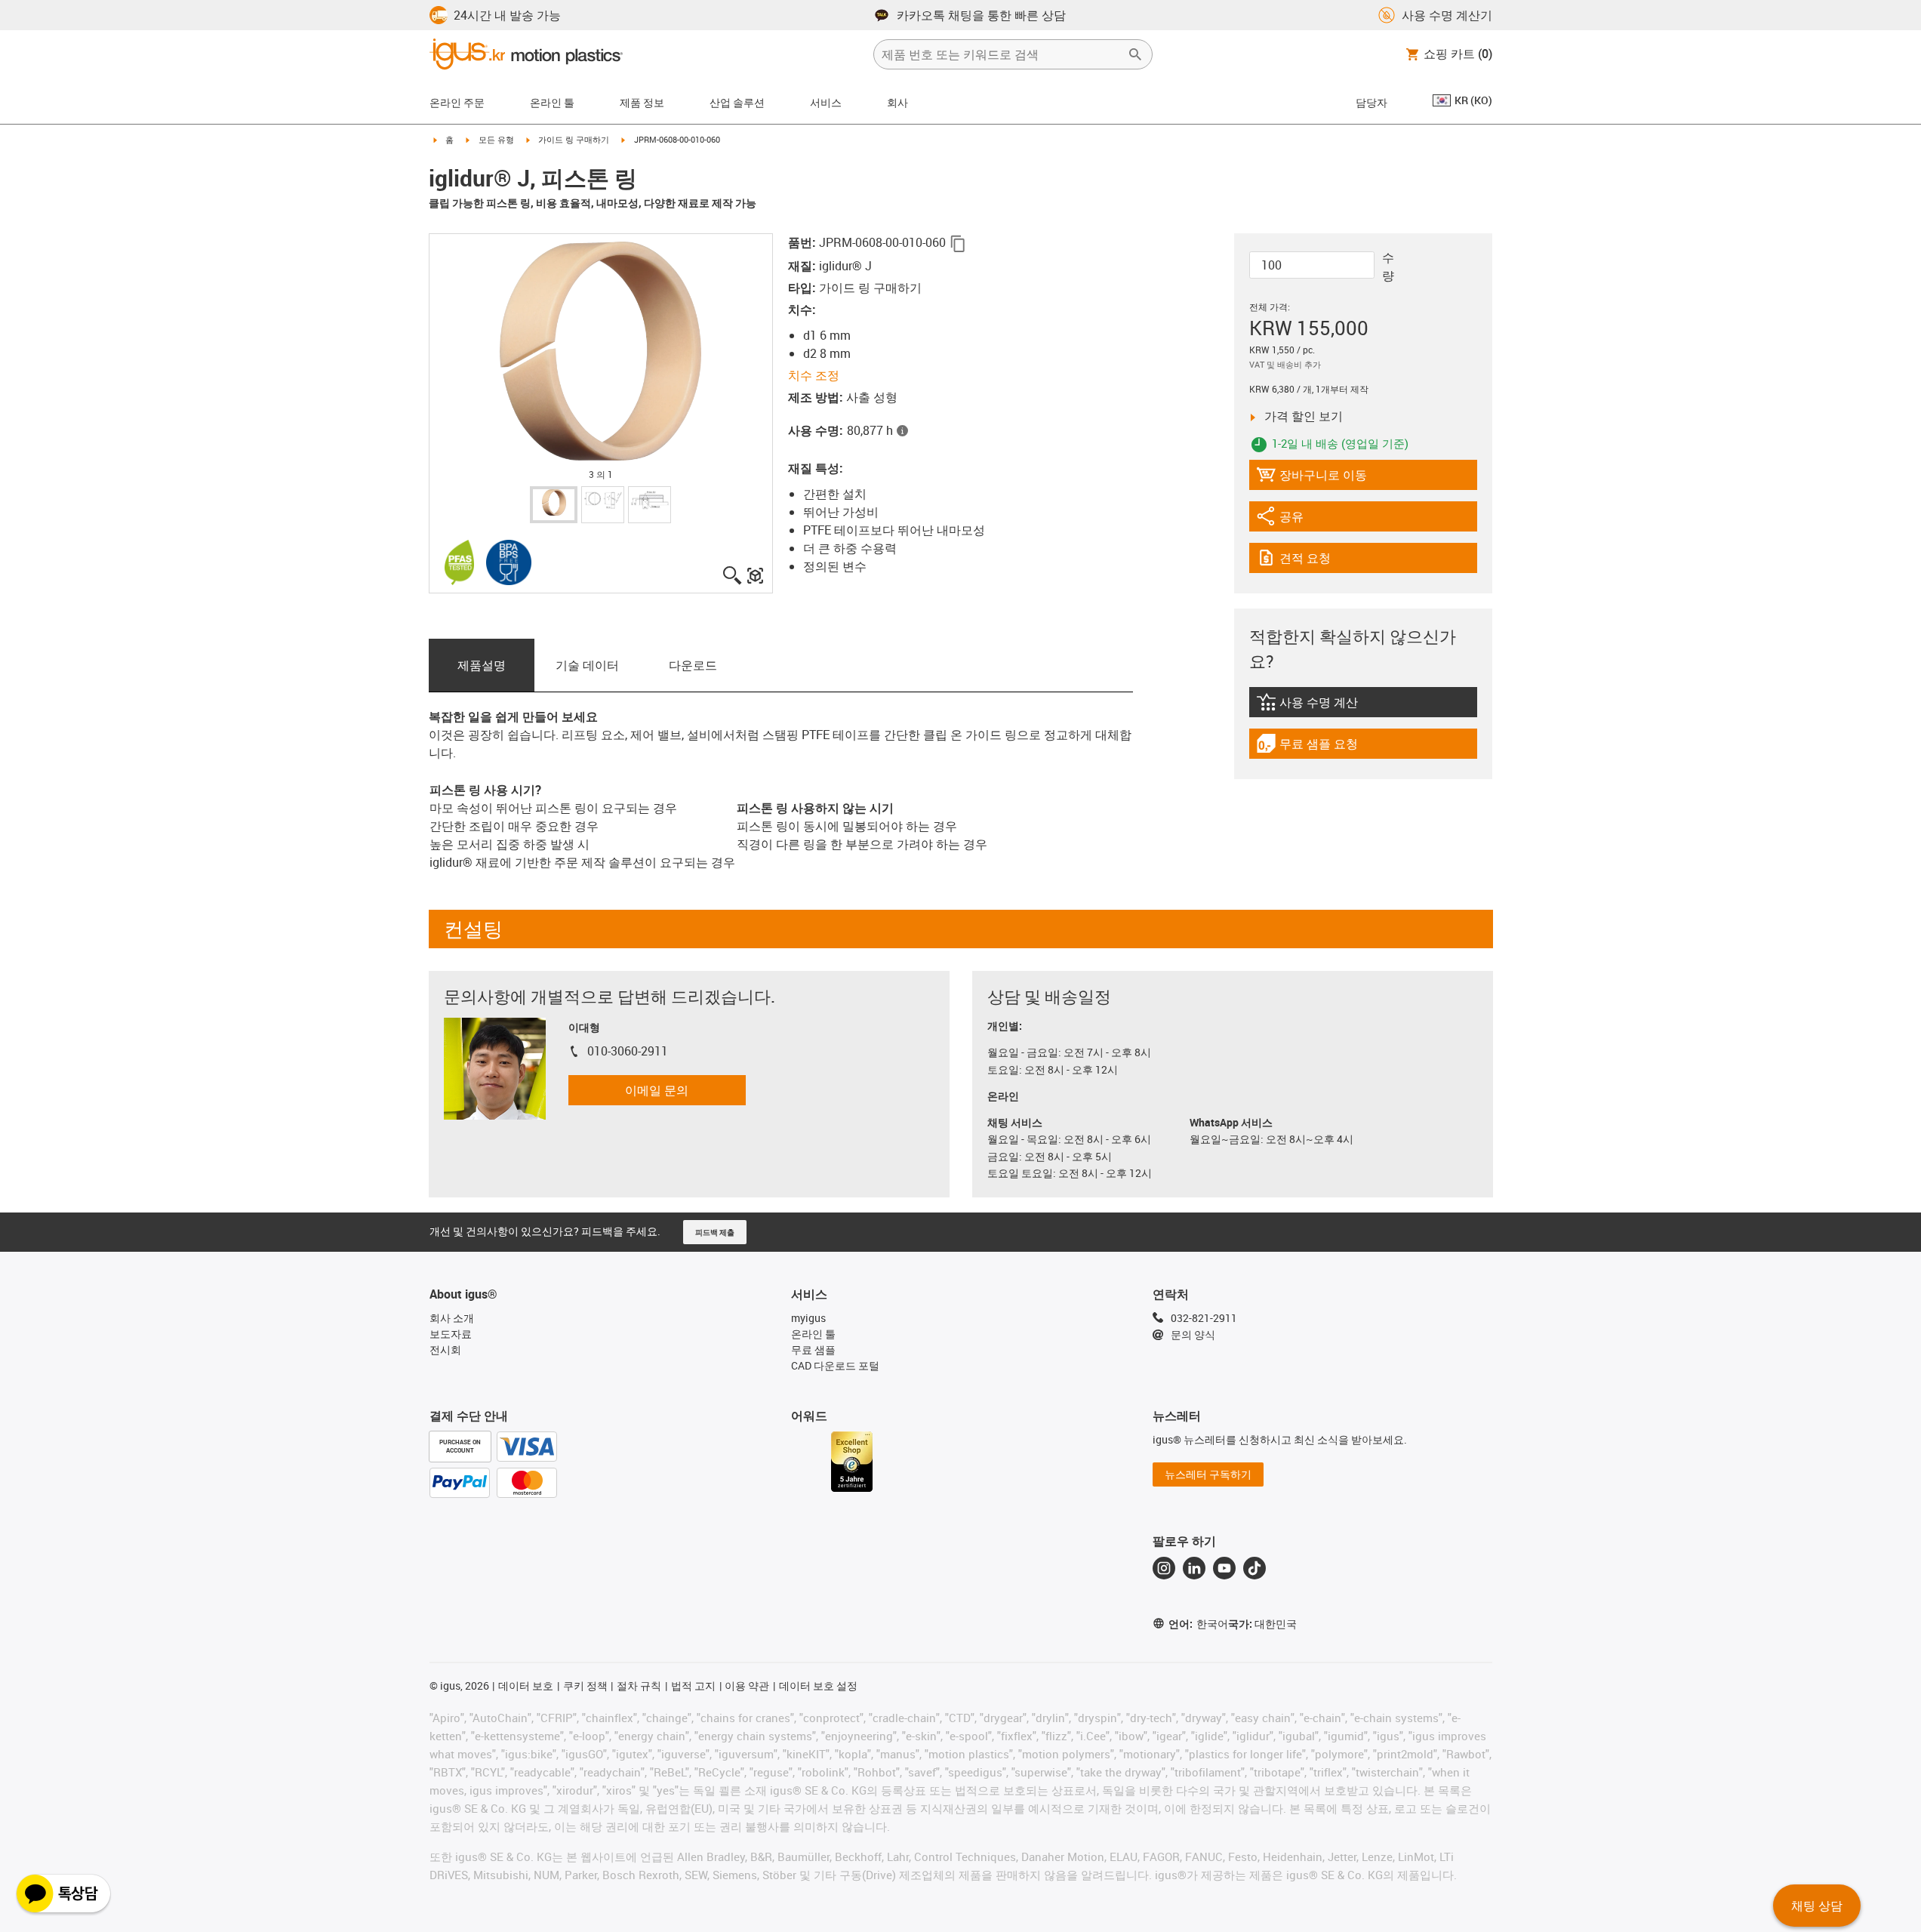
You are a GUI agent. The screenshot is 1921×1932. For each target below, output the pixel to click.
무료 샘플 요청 (1318, 747)
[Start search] (1135, 54)
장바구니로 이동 (1311, 478)
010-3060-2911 (628, 1051)
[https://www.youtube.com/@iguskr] (1224, 1568)
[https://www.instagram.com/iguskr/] (1164, 1568)
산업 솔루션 (737, 102)
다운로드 (693, 665)
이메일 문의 (657, 1090)
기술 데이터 (587, 665)
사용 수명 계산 (1336, 706)
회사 (897, 102)
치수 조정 (814, 375)
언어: (1198, 1624)
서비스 (826, 102)
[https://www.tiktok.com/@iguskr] (1254, 1568)
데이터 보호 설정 (818, 1685)
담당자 (1371, 102)
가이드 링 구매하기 (574, 139)
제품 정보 (642, 102)
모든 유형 (496, 139)
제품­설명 (482, 665)
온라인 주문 (457, 102)
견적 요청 (1320, 561)
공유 (1298, 520)
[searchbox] (1001, 54)
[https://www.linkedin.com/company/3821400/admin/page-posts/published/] (1194, 1568)
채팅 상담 (1817, 1906)
